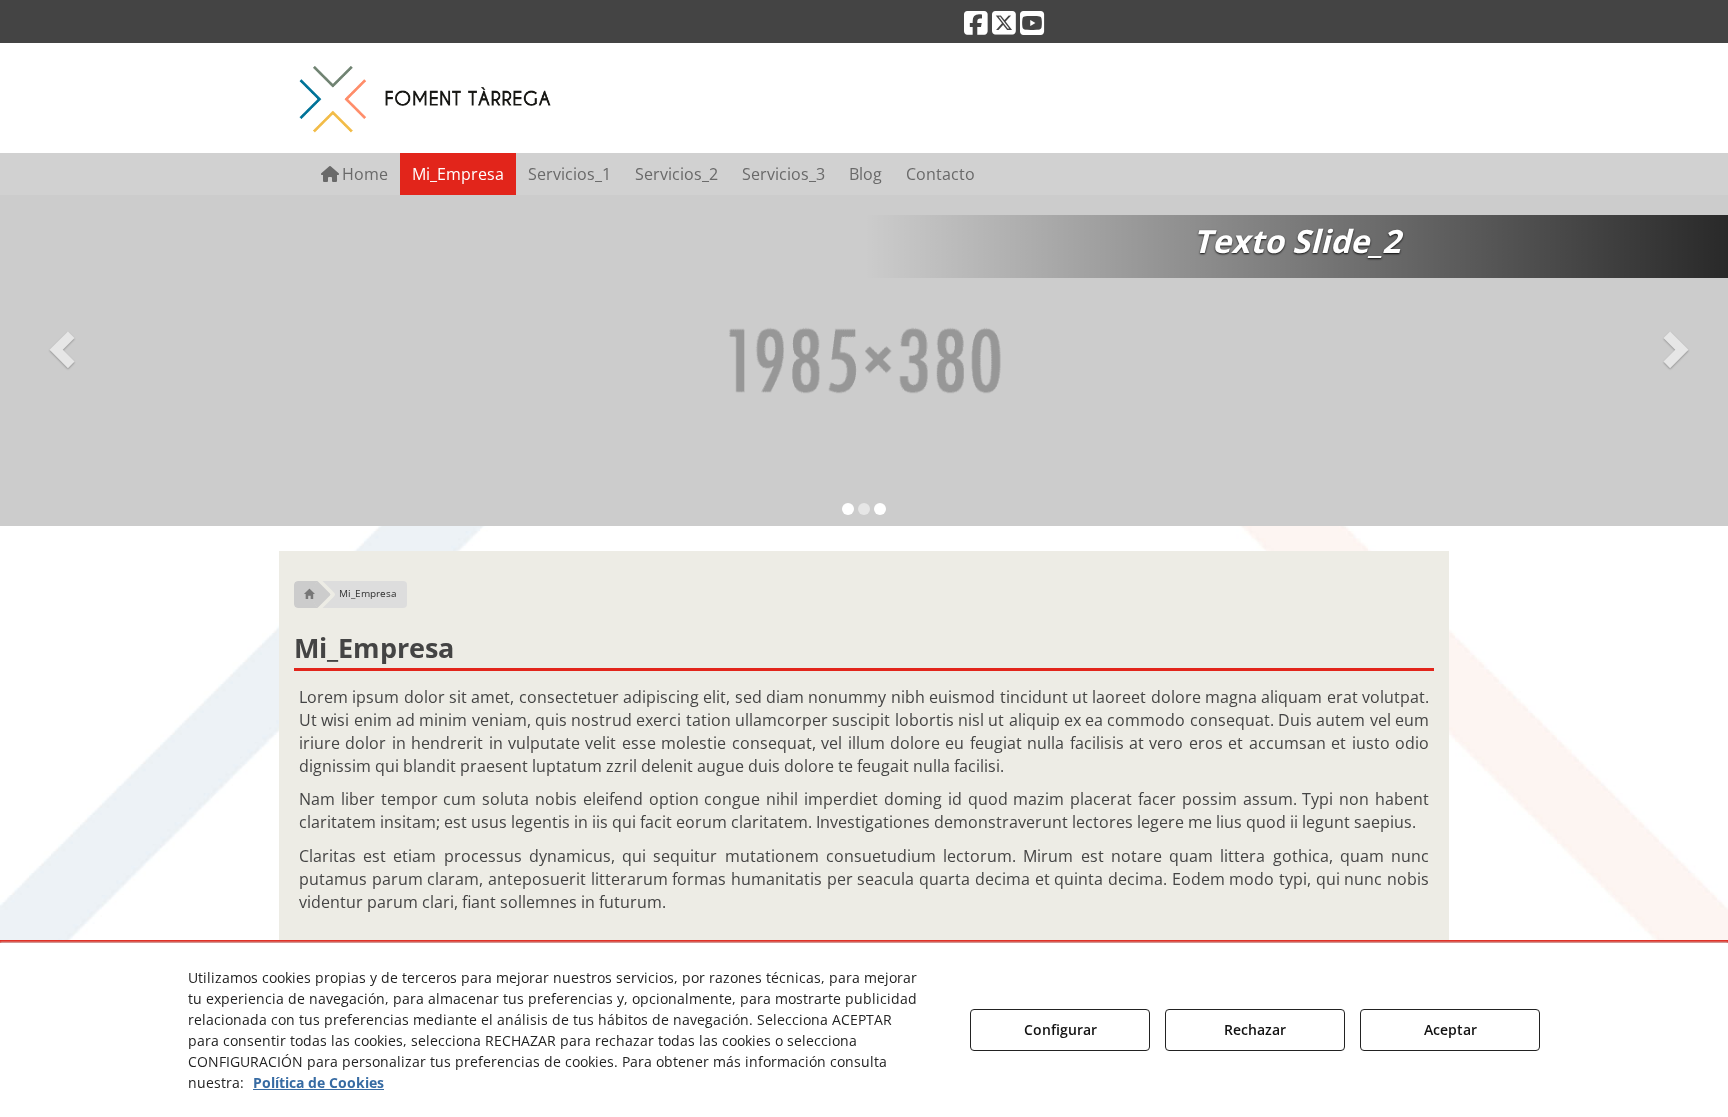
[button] (976, 27)
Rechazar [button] (1255, 1029)
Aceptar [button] (1450, 1029)
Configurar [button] (1060, 1029)
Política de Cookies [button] (318, 1082)
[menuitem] (354, 174)
